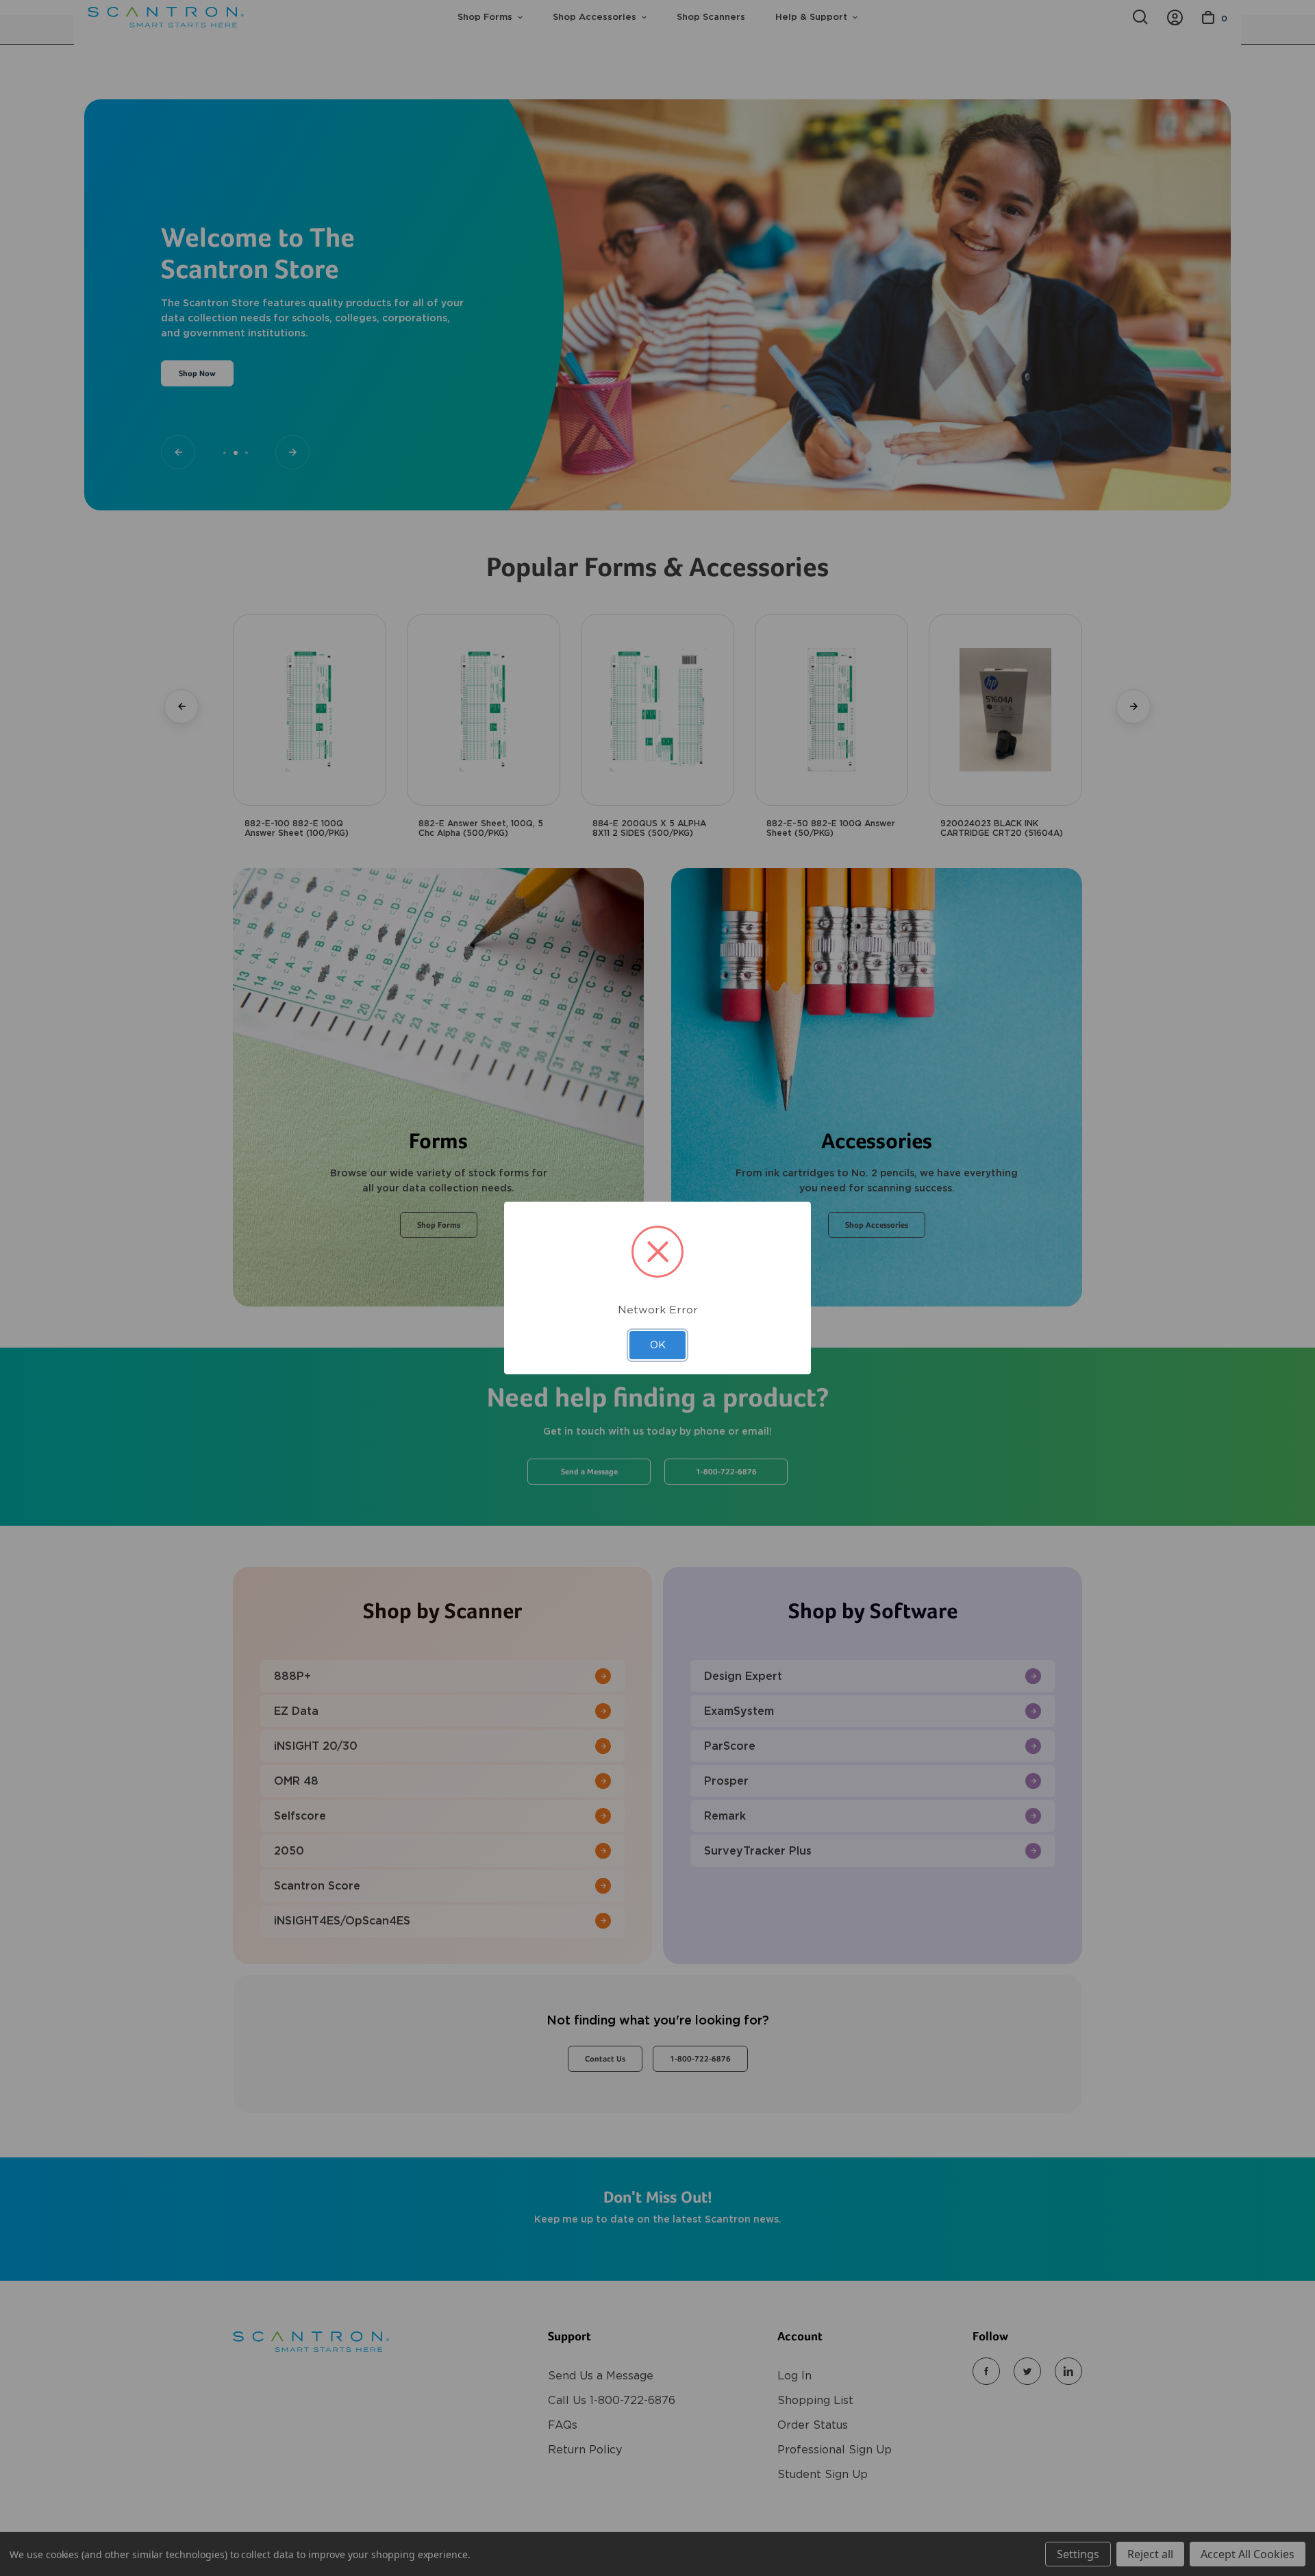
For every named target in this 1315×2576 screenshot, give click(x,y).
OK (658, 1345)
